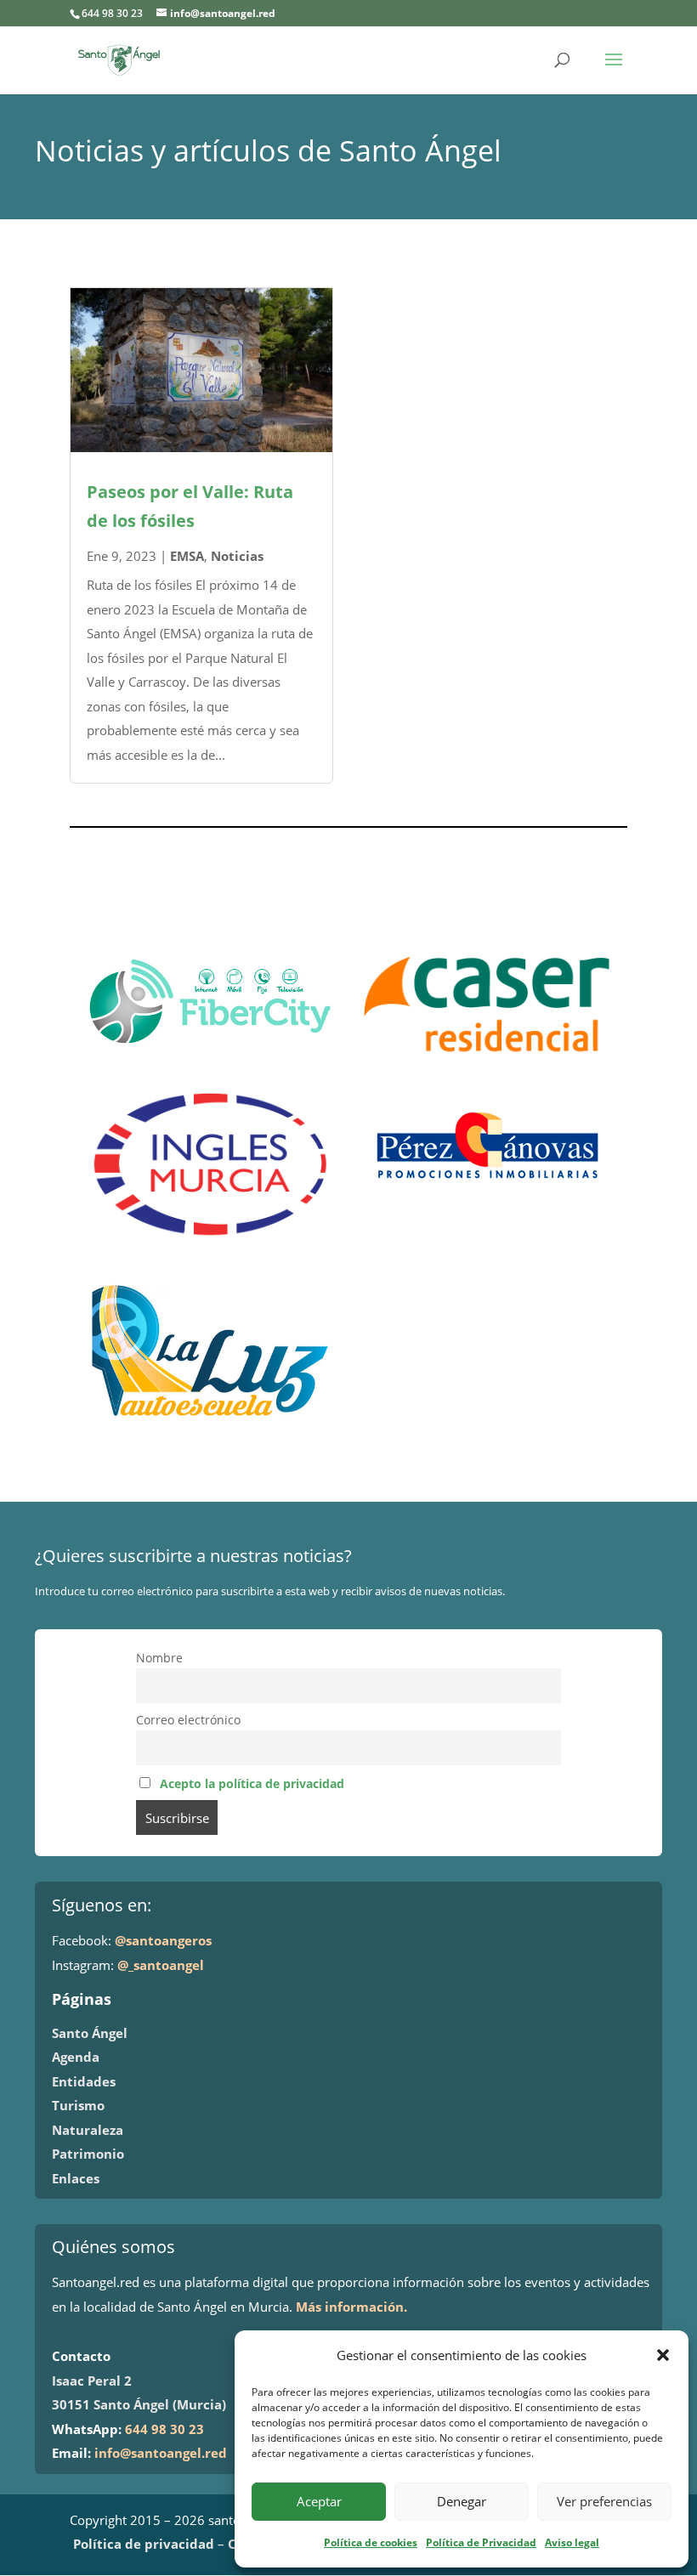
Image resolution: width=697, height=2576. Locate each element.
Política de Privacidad (481, 2542)
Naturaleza (88, 2130)
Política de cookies (371, 2542)
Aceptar (319, 2501)
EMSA (187, 556)
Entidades (84, 2081)
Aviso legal (572, 2542)
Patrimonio (88, 2154)
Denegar (462, 2501)
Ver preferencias (604, 2501)
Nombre (159, 1658)
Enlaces (76, 2178)
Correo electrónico (188, 1720)
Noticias (237, 556)
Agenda (76, 2057)
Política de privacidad (144, 2544)
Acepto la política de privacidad (252, 1784)
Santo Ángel (90, 2033)
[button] (663, 2355)
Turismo (78, 2105)
